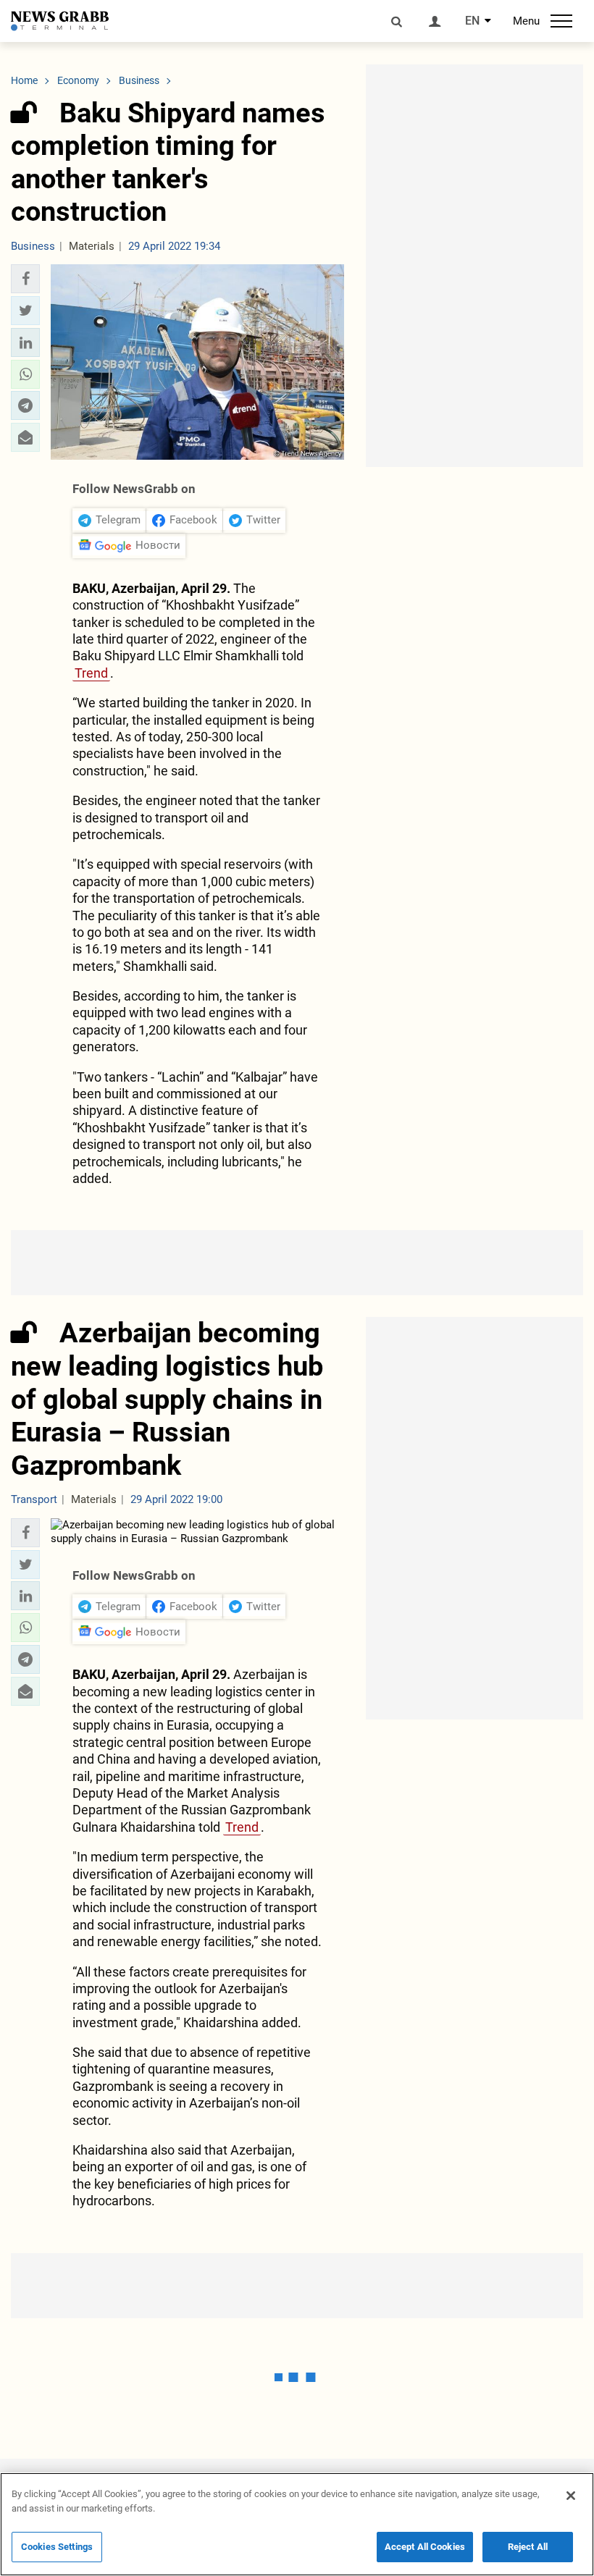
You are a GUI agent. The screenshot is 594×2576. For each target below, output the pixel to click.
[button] (25, 279)
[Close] (571, 2496)
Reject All (528, 2547)
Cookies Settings (57, 2547)
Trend (91, 673)
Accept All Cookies (425, 2547)
